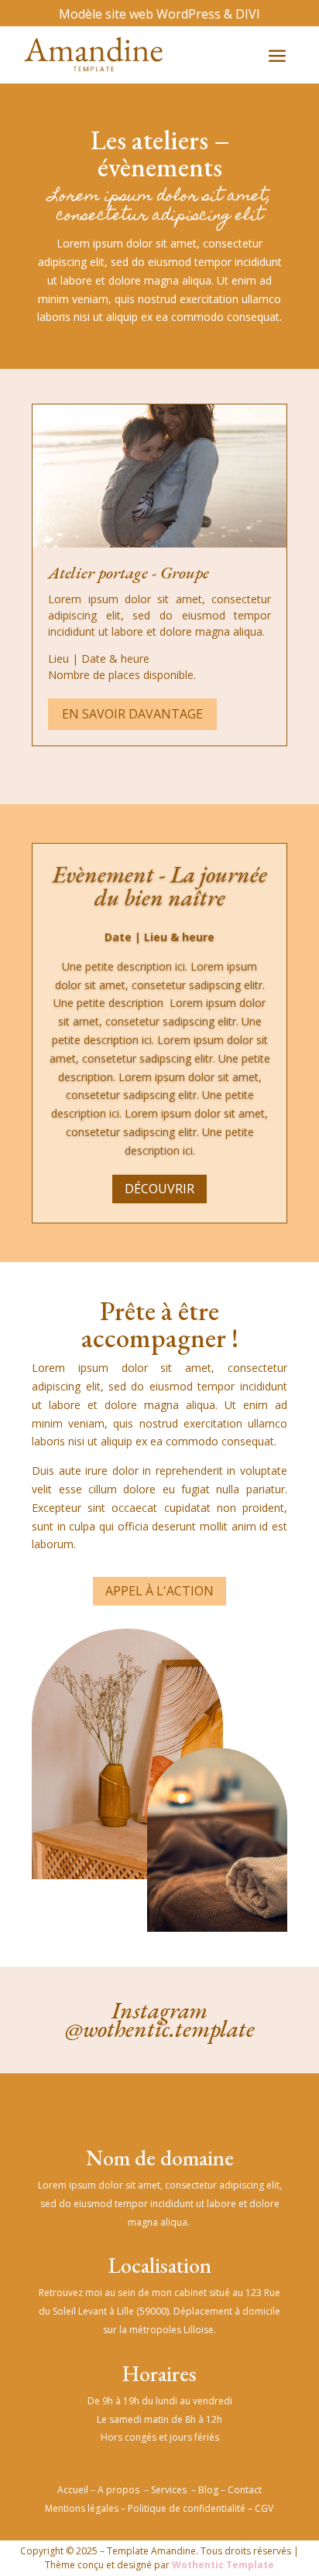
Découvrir (159, 1189)
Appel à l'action (159, 1591)
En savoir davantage (132, 714)
